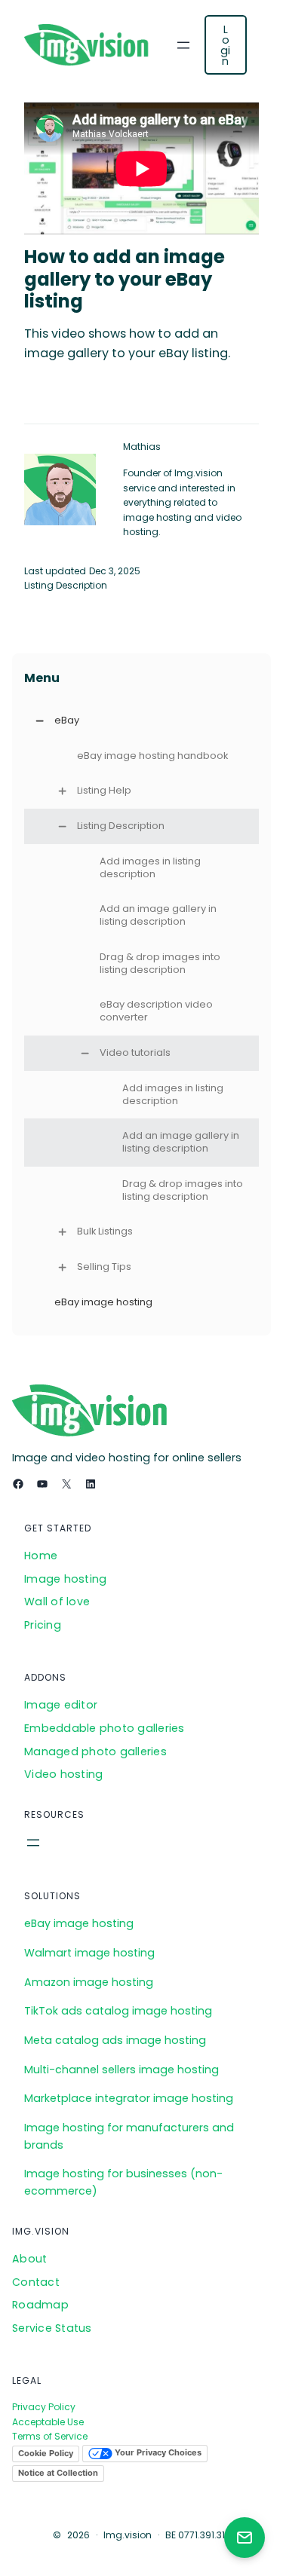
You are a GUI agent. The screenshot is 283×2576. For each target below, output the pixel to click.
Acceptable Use (48, 2422)
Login (225, 45)
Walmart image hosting (89, 1953)
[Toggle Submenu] (39, 721)
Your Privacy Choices (157, 2453)
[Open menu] (183, 45)
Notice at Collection (58, 2473)
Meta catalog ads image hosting (115, 2040)
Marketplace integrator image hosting (129, 2098)
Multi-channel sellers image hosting (122, 2070)
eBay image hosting (79, 1923)
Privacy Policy (44, 2407)
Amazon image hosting (89, 1982)
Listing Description (66, 585)
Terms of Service (50, 2436)
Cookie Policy (46, 2453)
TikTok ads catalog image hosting (118, 2011)
